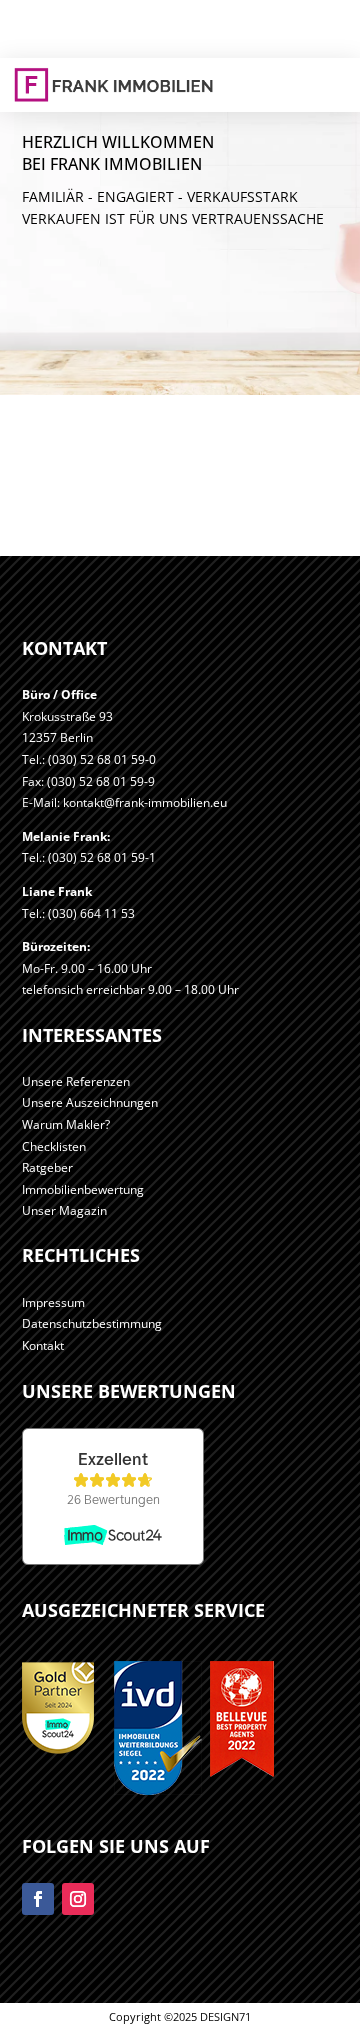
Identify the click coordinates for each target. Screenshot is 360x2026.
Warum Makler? (66, 1124)
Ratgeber (47, 1167)
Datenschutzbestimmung (92, 1323)
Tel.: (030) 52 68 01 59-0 (89, 759)
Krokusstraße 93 (67, 716)
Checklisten (54, 1146)
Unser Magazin (64, 1210)
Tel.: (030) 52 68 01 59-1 (89, 857)
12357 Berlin (57, 737)
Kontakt (43, 1345)
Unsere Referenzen (76, 1081)
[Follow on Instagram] (78, 1899)
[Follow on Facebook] (38, 1899)
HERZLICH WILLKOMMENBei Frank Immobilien (118, 153)
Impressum (53, 1302)
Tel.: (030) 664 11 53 (78, 913)
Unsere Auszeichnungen (90, 1102)
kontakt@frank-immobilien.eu (145, 802)
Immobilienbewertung (83, 1189)
